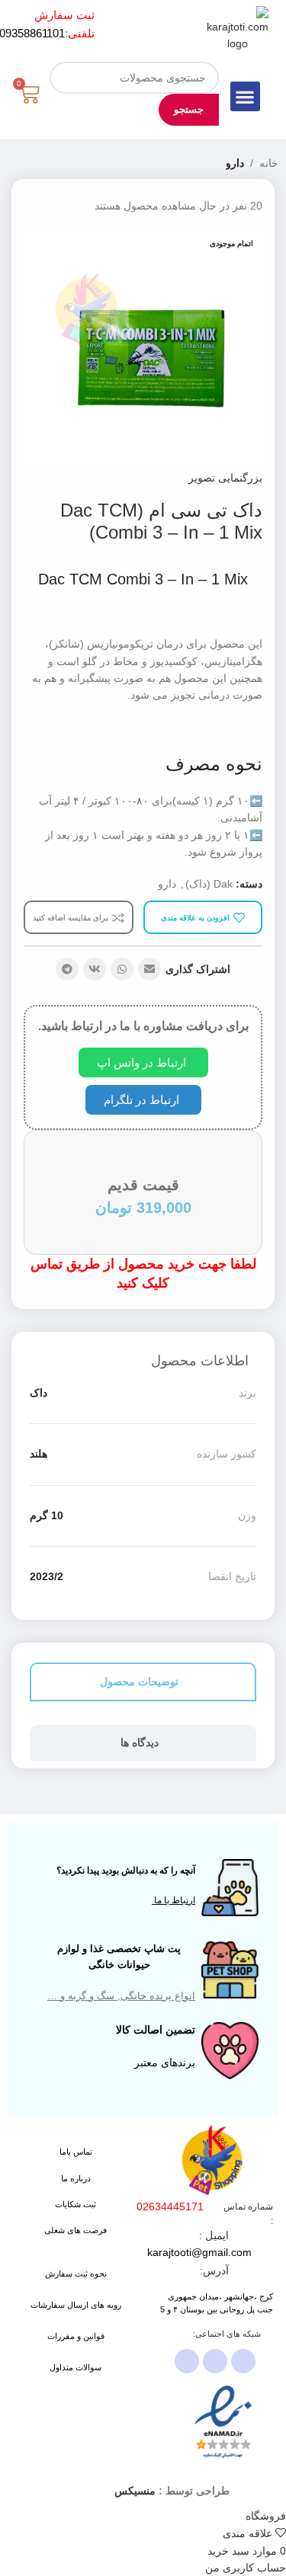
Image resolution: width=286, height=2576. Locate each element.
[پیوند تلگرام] (67, 969)
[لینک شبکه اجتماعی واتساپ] (122, 969)
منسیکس (135, 2491)
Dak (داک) (209, 884)
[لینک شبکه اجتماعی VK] (95, 969)
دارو (235, 163)
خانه (269, 163)
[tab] (143, 1682)
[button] (245, 96)
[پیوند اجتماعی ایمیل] (149, 969)
